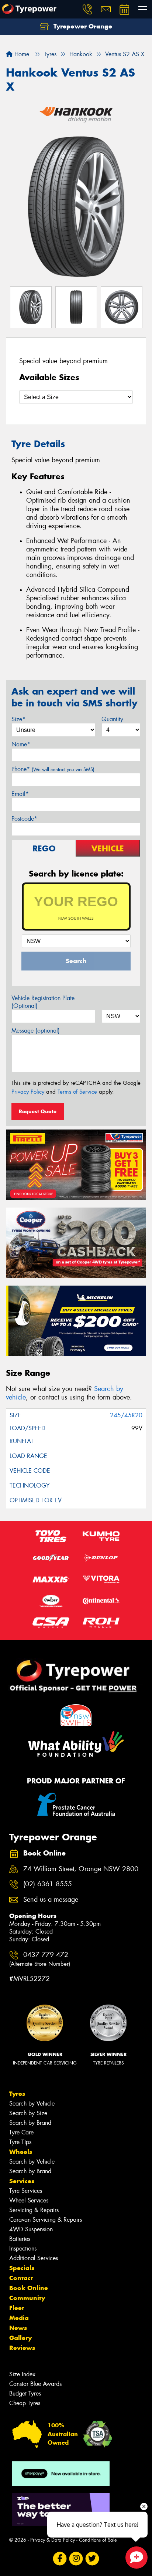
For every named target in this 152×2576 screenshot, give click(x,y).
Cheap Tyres (25, 2403)
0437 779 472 (40, 1959)
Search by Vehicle (32, 2104)
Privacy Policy (28, 1092)
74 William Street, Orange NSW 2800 (81, 1869)
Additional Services (34, 2258)
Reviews (22, 2348)
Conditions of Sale (98, 2540)
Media (19, 2318)
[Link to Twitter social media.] (92, 2559)
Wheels (21, 2152)
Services (22, 2181)
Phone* (53, 769)
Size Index (22, 2374)
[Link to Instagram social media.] (76, 2559)
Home (21, 54)
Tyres (17, 2094)
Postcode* (24, 819)
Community (27, 2298)
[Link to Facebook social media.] (60, 2559)
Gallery (20, 2338)
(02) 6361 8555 (48, 1884)
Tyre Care (21, 2132)
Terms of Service (77, 1092)
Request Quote (38, 1111)
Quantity (112, 719)
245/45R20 (126, 1415)
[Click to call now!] (87, 9)
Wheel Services (29, 2200)
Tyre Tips (20, 2142)
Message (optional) (36, 1031)
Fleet (17, 2308)
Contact (21, 2278)
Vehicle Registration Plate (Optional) (43, 1002)
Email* (20, 794)
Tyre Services (26, 2191)
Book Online (29, 2288)
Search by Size (28, 2113)
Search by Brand (30, 2123)
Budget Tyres (25, 2393)
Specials (22, 2268)
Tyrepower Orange (82, 26)
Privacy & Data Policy (53, 2540)
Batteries (20, 2239)
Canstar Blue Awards (35, 2384)
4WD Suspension (31, 2229)
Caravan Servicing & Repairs (46, 2220)
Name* (21, 744)
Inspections (23, 2248)
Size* (18, 719)
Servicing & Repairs (34, 2210)
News (18, 2328)
